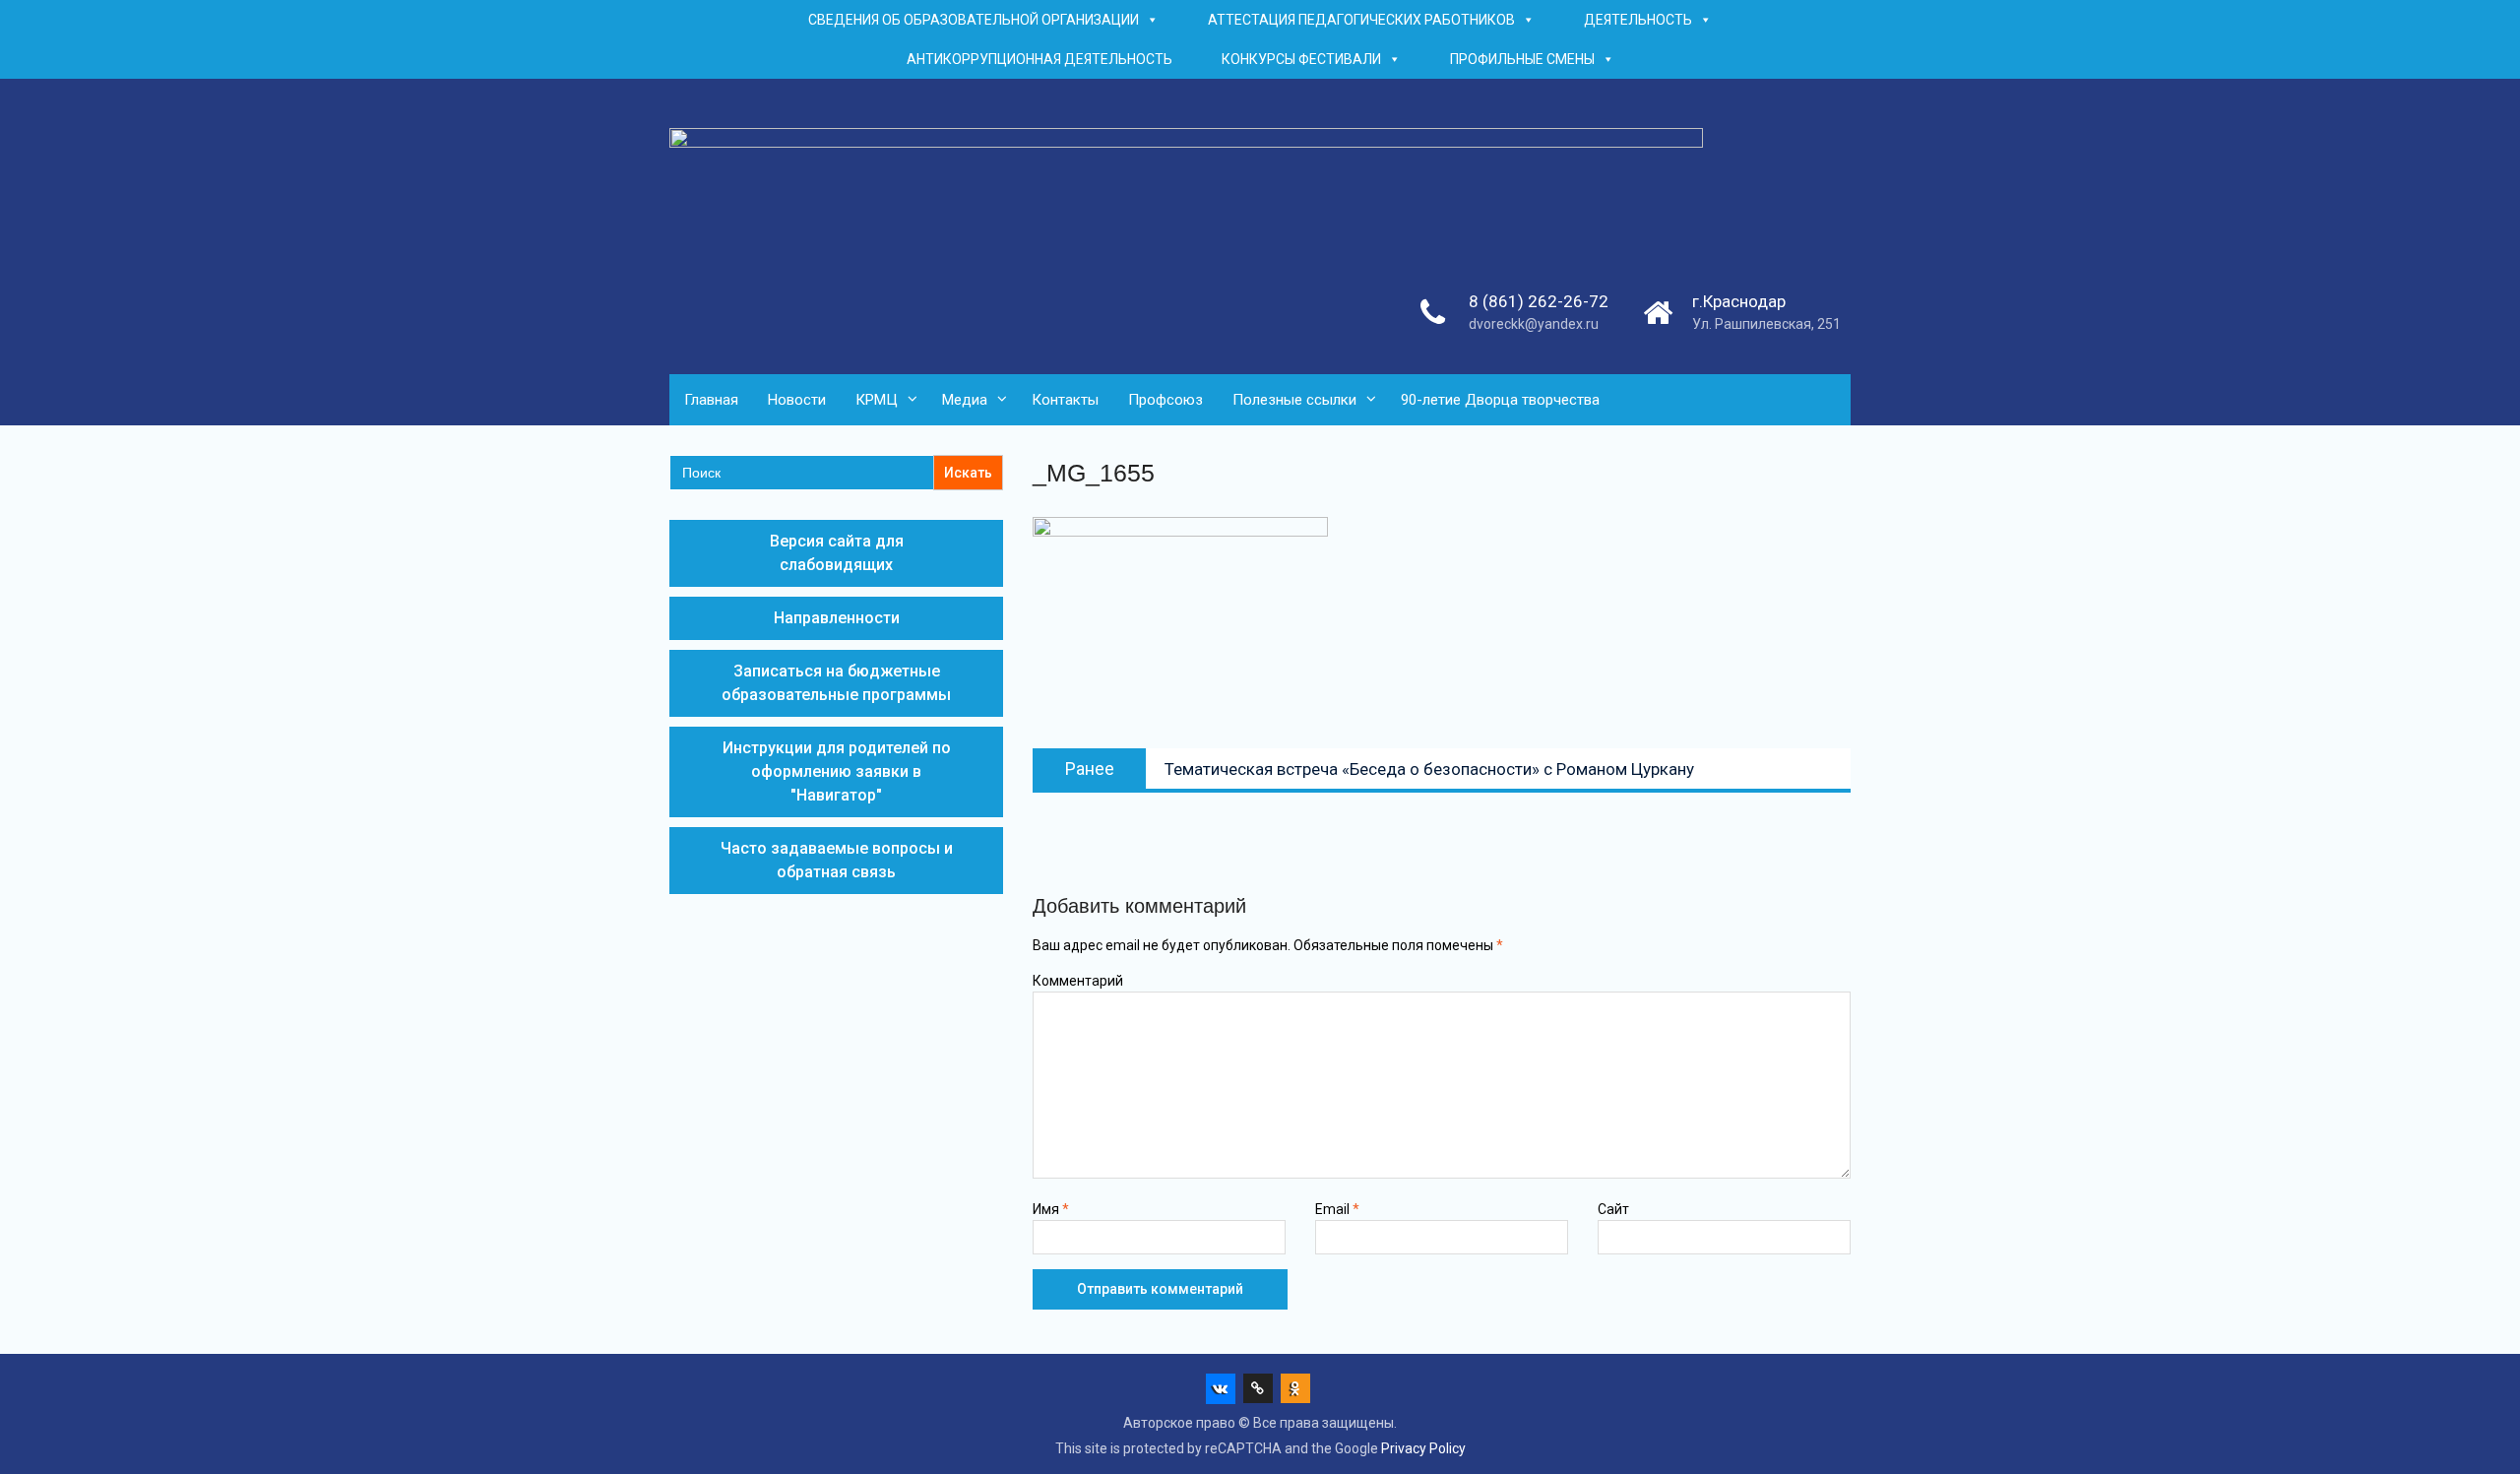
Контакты (1065, 400)
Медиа (965, 400)
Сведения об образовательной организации (974, 20)
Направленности (837, 618)
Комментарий (1078, 981)
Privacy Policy (1423, 1448)
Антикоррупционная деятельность (1039, 59)
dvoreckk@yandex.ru (1534, 324)
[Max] (1258, 1388)
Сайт (1613, 1209)
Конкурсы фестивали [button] (1301, 59)
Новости (797, 400)
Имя (1051, 1209)
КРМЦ (877, 400)
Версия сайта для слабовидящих (837, 553)
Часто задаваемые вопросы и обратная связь (837, 860)
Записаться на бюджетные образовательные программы (836, 683)
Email (1337, 1209)
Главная (711, 400)
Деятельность (1638, 20)
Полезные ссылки (1294, 400)
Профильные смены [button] (1522, 59)
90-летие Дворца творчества (1500, 400)
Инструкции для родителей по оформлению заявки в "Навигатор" (837, 771)
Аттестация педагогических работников (1361, 20)
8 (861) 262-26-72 (1539, 301)
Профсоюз (1165, 400)
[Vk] (1221, 1388)
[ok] (1295, 1388)
